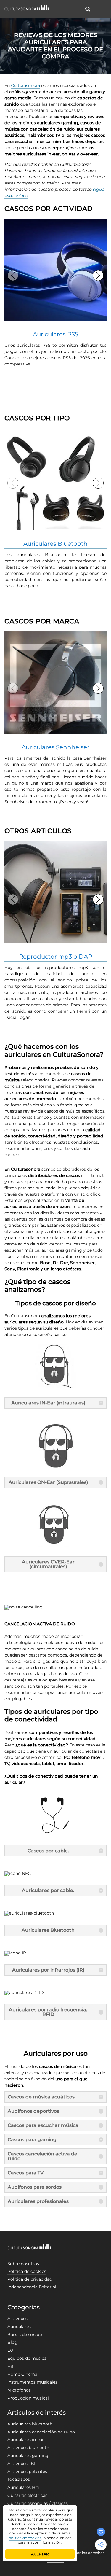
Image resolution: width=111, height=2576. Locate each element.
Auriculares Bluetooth (55, 544)
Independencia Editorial (32, 2287)
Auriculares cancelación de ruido (41, 2432)
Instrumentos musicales (32, 2382)
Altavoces (17, 2319)
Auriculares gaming (28, 2456)
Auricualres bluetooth (30, 2424)
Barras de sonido (25, 2335)
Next (98, 275)
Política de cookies (27, 2271)
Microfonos (19, 2390)
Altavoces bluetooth (28, 2448)
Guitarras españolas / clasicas (38, 2503)
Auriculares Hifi (23, 2487)
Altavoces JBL (22, 2464)
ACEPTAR (40, 2554)
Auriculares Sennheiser (55, 747)
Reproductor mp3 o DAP (55, 957)
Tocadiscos (19, 2479)
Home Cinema (22, 2374)
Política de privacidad (30, 2279)
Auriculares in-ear (26, 2440)
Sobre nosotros (23, 2264)
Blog (12, 2342)
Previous (13, 275)
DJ (10, 2350)
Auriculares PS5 (55, 334)
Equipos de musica (27, 2358)
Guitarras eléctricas (27, 2495)
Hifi (11, 2366)
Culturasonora (25, 85)
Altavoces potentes (27, 2472)
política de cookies (25, 2538)
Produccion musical (28, 2398)
